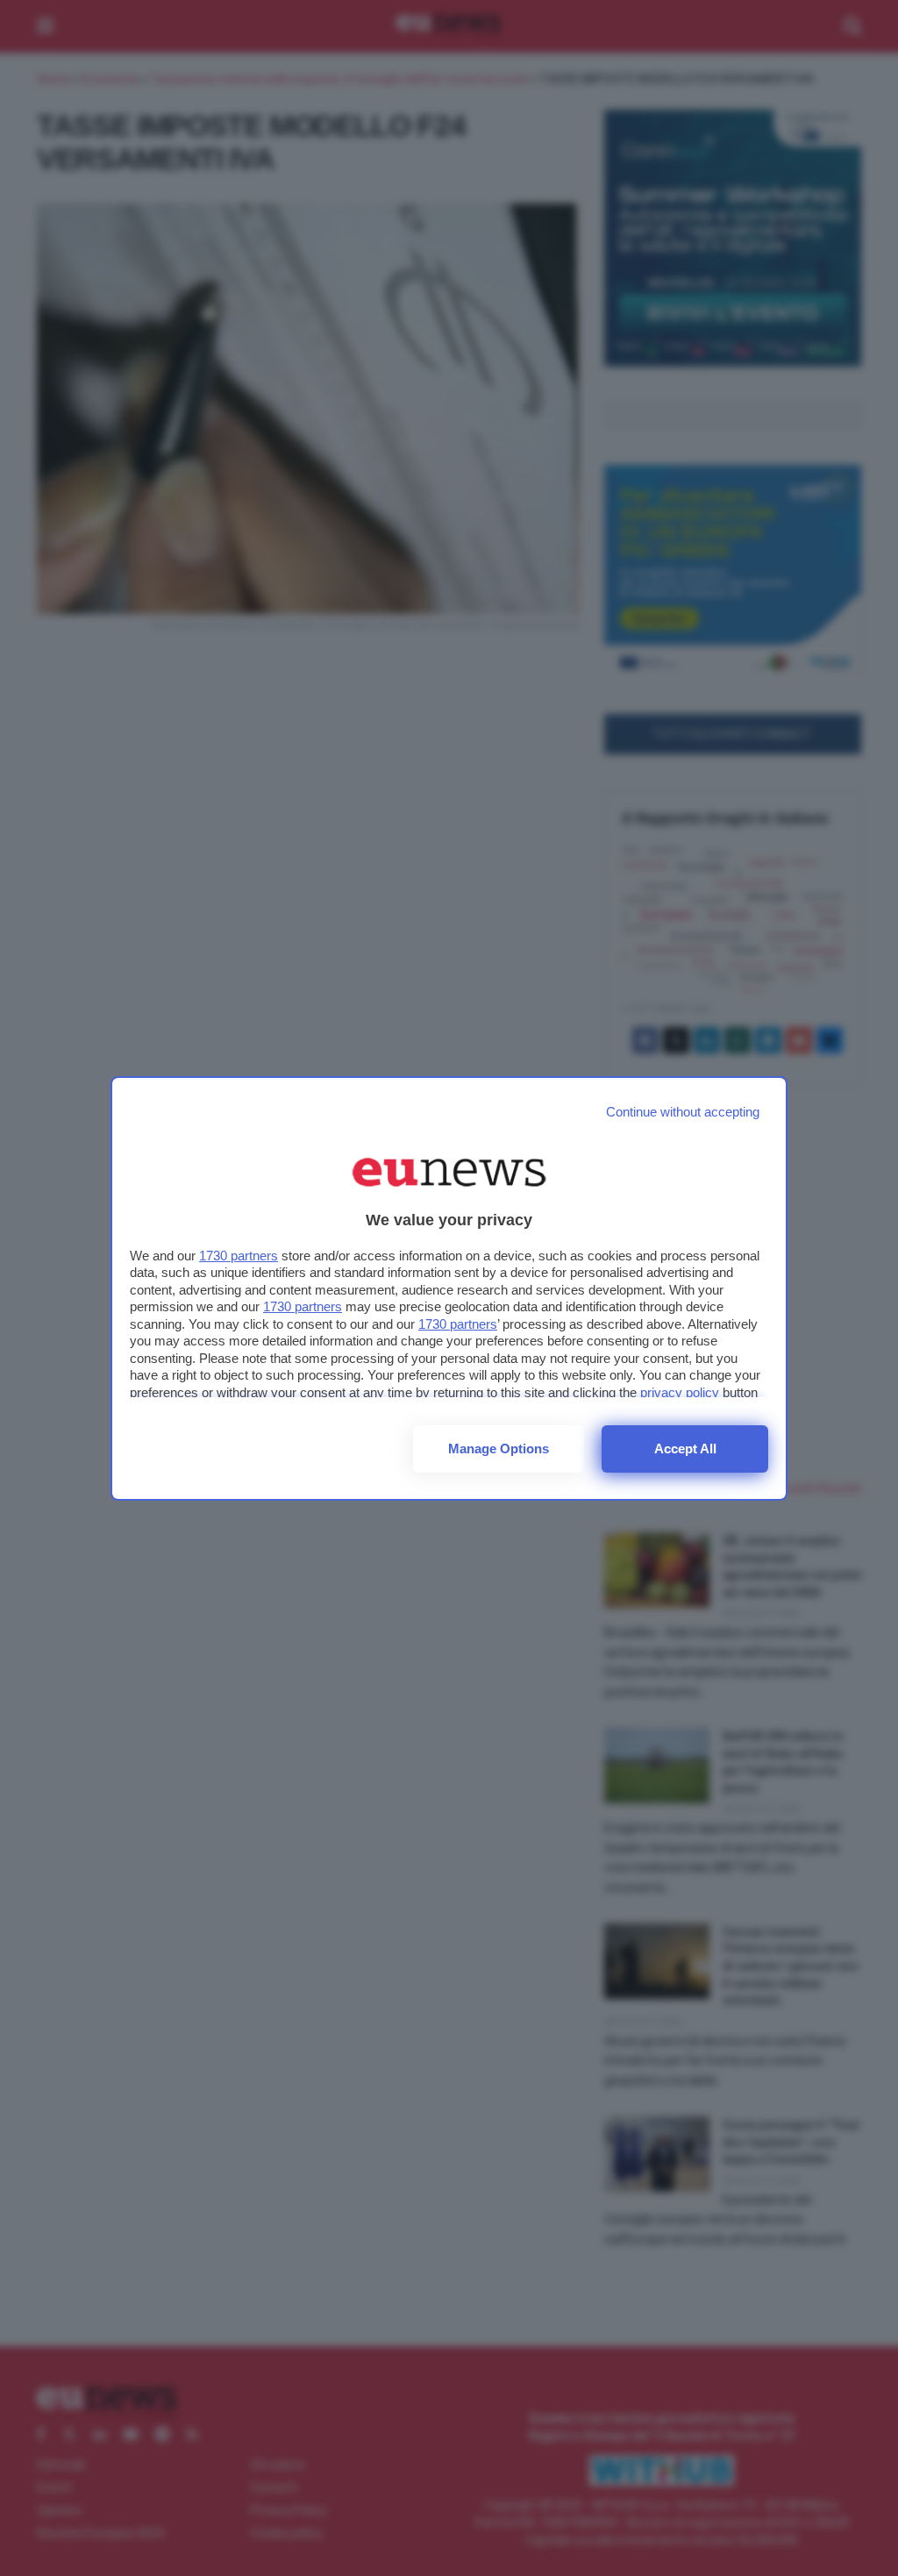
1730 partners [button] (239, 1256)
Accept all (685, 1449)
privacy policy (680, 1392)
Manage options (499, 1449)
